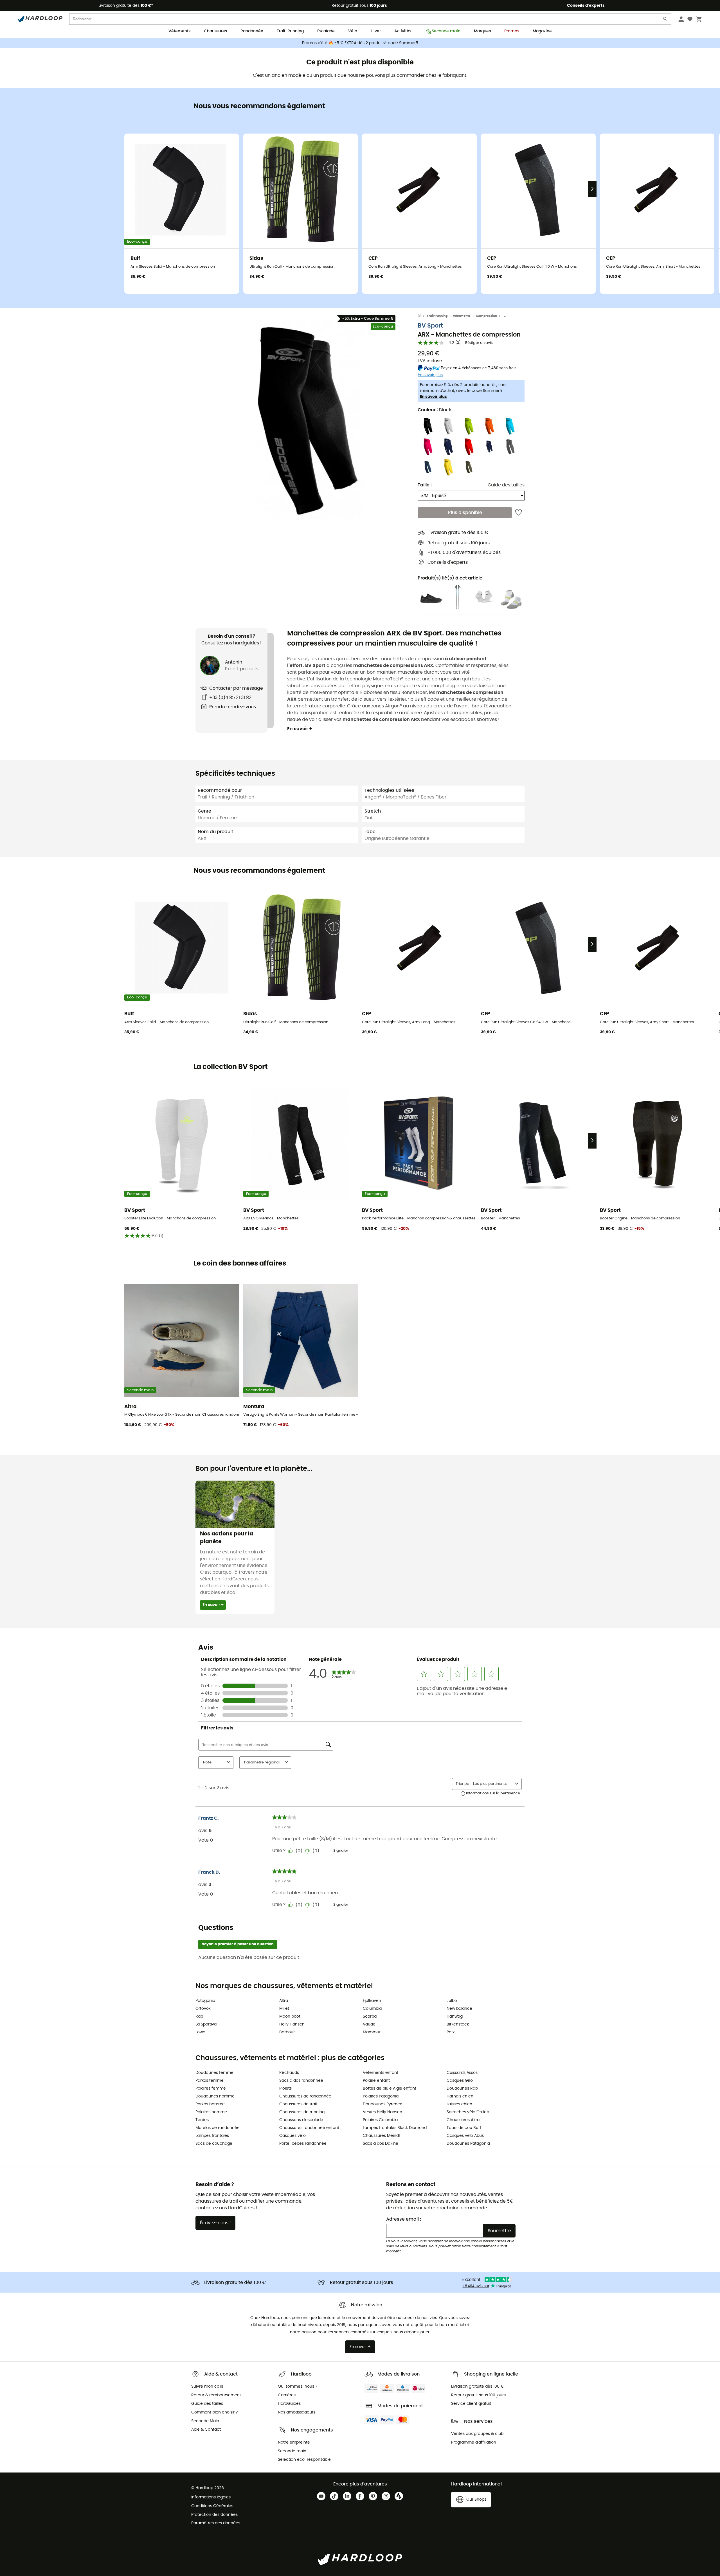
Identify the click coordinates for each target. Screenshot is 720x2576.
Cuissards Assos (462, 2073)
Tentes (202, 2120)
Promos (512, 31)
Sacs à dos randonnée (301, 2081)
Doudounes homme (215, 2096)
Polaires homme (211, 2112)
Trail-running (437, 316)
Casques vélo (292, 2136)
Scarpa (370, 2016)
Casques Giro (460, 2081)
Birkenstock (458, 2024)
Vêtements (179, 31)
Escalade (326, 31)
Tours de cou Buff (464, 2128)
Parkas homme (210, 2104)
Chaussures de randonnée (305, 2096)
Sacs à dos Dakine (381, 2144)
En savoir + (300, 729)
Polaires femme (211, 2088)
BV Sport (430, 326)
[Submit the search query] (665, 20)
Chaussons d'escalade (301, 2120)
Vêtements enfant (381, 2073)
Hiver (376, 31)
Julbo (452, 2001)
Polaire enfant (376, 2081)
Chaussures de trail (298, 2104)
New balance (459, 2009)
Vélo (353, 31)
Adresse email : (404, 2219)
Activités (403, 31)
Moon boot (290, 2016)
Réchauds (289, 2073)
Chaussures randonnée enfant (309, 2128)
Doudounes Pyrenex (382, 2104)
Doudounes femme (214, 2073)
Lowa (200, 2032)
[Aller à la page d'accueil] (422, 316)
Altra (284, 2001)
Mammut (372, 2032)
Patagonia (205, 2001)
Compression (486, 316)
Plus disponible (465, 513)
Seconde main (446, 31)
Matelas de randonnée (218, 2128)
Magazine (542, 31)
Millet (284, 2009)
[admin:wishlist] (518, 513)
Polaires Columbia (380, 2120)
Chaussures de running (302, 2112)
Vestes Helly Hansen (382, 2112)
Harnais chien (460, 2096)
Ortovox (203, 2009)
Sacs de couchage (214, 2144)
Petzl (451, 2032)
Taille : (425, 485)
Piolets (285, 2088)
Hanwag (455, 2016)
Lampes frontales (212, 2136)
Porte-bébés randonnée (303, 2144)
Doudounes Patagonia (468, 2144)
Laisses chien (459, 2104)
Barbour (287, 2032)
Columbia (372, 2009)
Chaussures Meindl (381, 2136)
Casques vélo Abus (465, 2136)
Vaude (369, 2024)
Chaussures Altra (463, 2120)
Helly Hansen (292, 2024)
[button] (307, 419)
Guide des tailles (506, 485)
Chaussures (215, 31)
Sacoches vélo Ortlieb (468, 2112)
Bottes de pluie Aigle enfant (390, 2088)
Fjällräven (372, 2001)
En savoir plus (433, 397)
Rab (199, 2016)
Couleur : (434, 410)
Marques (482, 31)
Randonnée (252, 31)
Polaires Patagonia (381, 2096)
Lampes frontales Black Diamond (395, 2128)
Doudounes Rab (462, 2088)
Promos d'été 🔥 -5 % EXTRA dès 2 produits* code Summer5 (360, 43)
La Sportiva (206, 2024)
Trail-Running (290, 31)
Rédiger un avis (479, 343)
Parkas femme (210, 2081)
